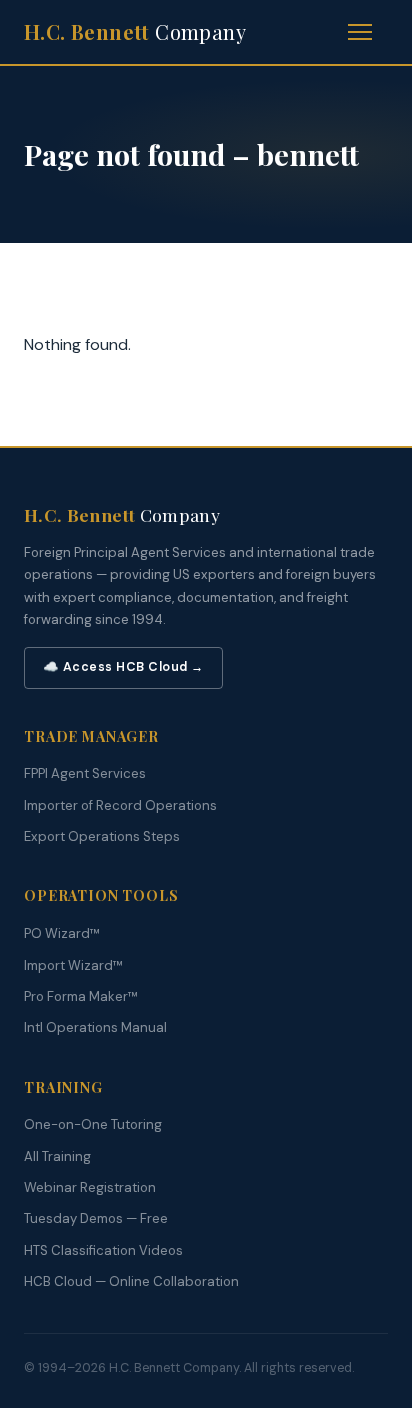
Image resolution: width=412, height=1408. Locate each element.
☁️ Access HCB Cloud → (123, 667)
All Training (57, 1156)
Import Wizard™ (73, 965)
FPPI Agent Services (85, 773)
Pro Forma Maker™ (81, 996)
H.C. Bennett (135, 31)
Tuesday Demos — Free (96, 1218)
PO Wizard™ (62, 933)
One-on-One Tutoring (93, 1124)
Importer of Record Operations (120, 805)
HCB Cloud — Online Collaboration (131, 1281)
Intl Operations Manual (95, 1027)
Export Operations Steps (102, 836)
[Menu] (368, 32)
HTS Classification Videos (103, 1250)
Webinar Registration (90, 1187)
